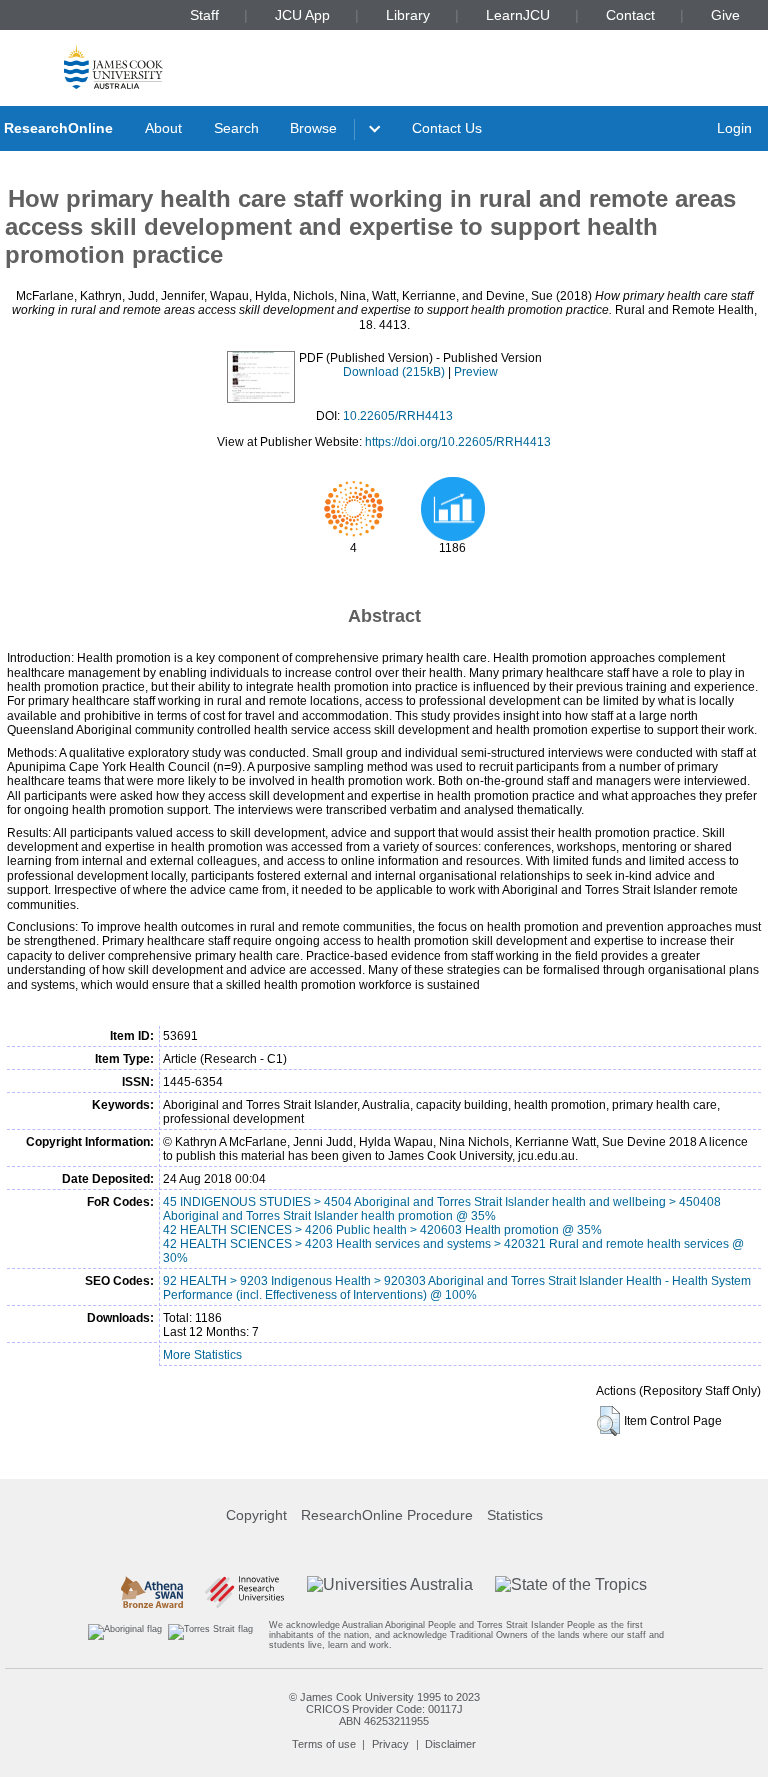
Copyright (256, 1515)
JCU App (302, 15)
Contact (630, 15)
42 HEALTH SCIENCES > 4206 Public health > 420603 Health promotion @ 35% (382, 1230)
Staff (204, 15)
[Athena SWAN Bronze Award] (152, 1592)
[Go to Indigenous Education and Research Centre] (125, 1635)
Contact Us (447, 128)
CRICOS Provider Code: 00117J (384, 1709)
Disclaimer (450, 1744)
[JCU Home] (113, 66)
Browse (313, 128)
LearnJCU (518, 15)
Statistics (515, 1515)
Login (734, 128)
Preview (476, 372)
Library (408, 15)
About (163, 128)
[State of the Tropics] (571, 1592)
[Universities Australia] (390, 1592)
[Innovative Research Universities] (244, 1592)
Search (236, 128)
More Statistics (202, 1355)
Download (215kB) (394, 372)
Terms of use (324, 1744)
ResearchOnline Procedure (387, 1515)
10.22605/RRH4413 (398, 416)
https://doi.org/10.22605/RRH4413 (458, 442)
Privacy (390, 1744)
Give (725, 15)
